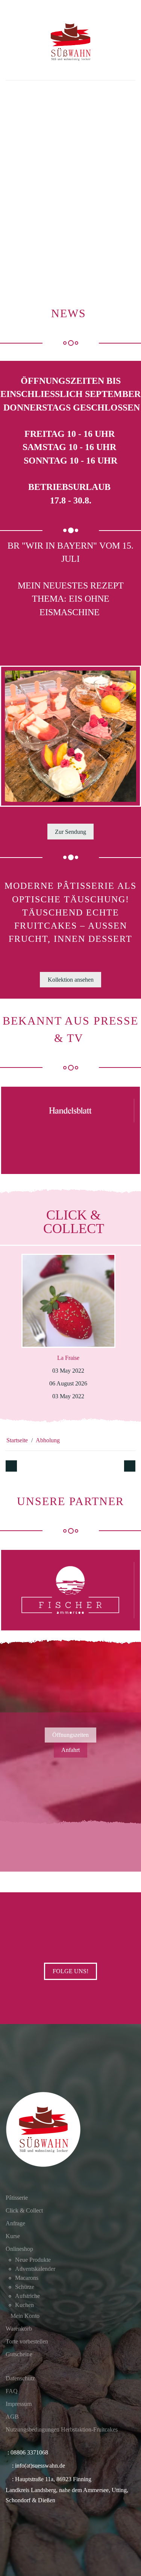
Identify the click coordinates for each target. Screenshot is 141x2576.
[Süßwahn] (70, 42)
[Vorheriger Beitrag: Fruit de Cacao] (11, 1466)
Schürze (25, 2287)
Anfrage (15, 2223)
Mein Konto (25, 2316)
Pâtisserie (17, 2198)
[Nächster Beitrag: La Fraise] (130, 1466)
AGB (12, 2417)
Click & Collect (24, 2210)
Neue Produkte (33, 2260)
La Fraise (68, 1358)
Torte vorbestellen (27, 2341)
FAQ (12, 2391)
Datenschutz (20, 2378)
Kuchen (24, 2305)
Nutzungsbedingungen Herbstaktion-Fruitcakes (62, 2429)
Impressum (19, 2404)
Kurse (13, 2236)
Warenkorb (19, 2329)
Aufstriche (27, 2296)
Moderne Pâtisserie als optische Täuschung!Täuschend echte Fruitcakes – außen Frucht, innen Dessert (70, 912)
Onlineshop (19, 2249)
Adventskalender (35, 2269)
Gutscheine (19, 2354)
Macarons (27, 2278)
